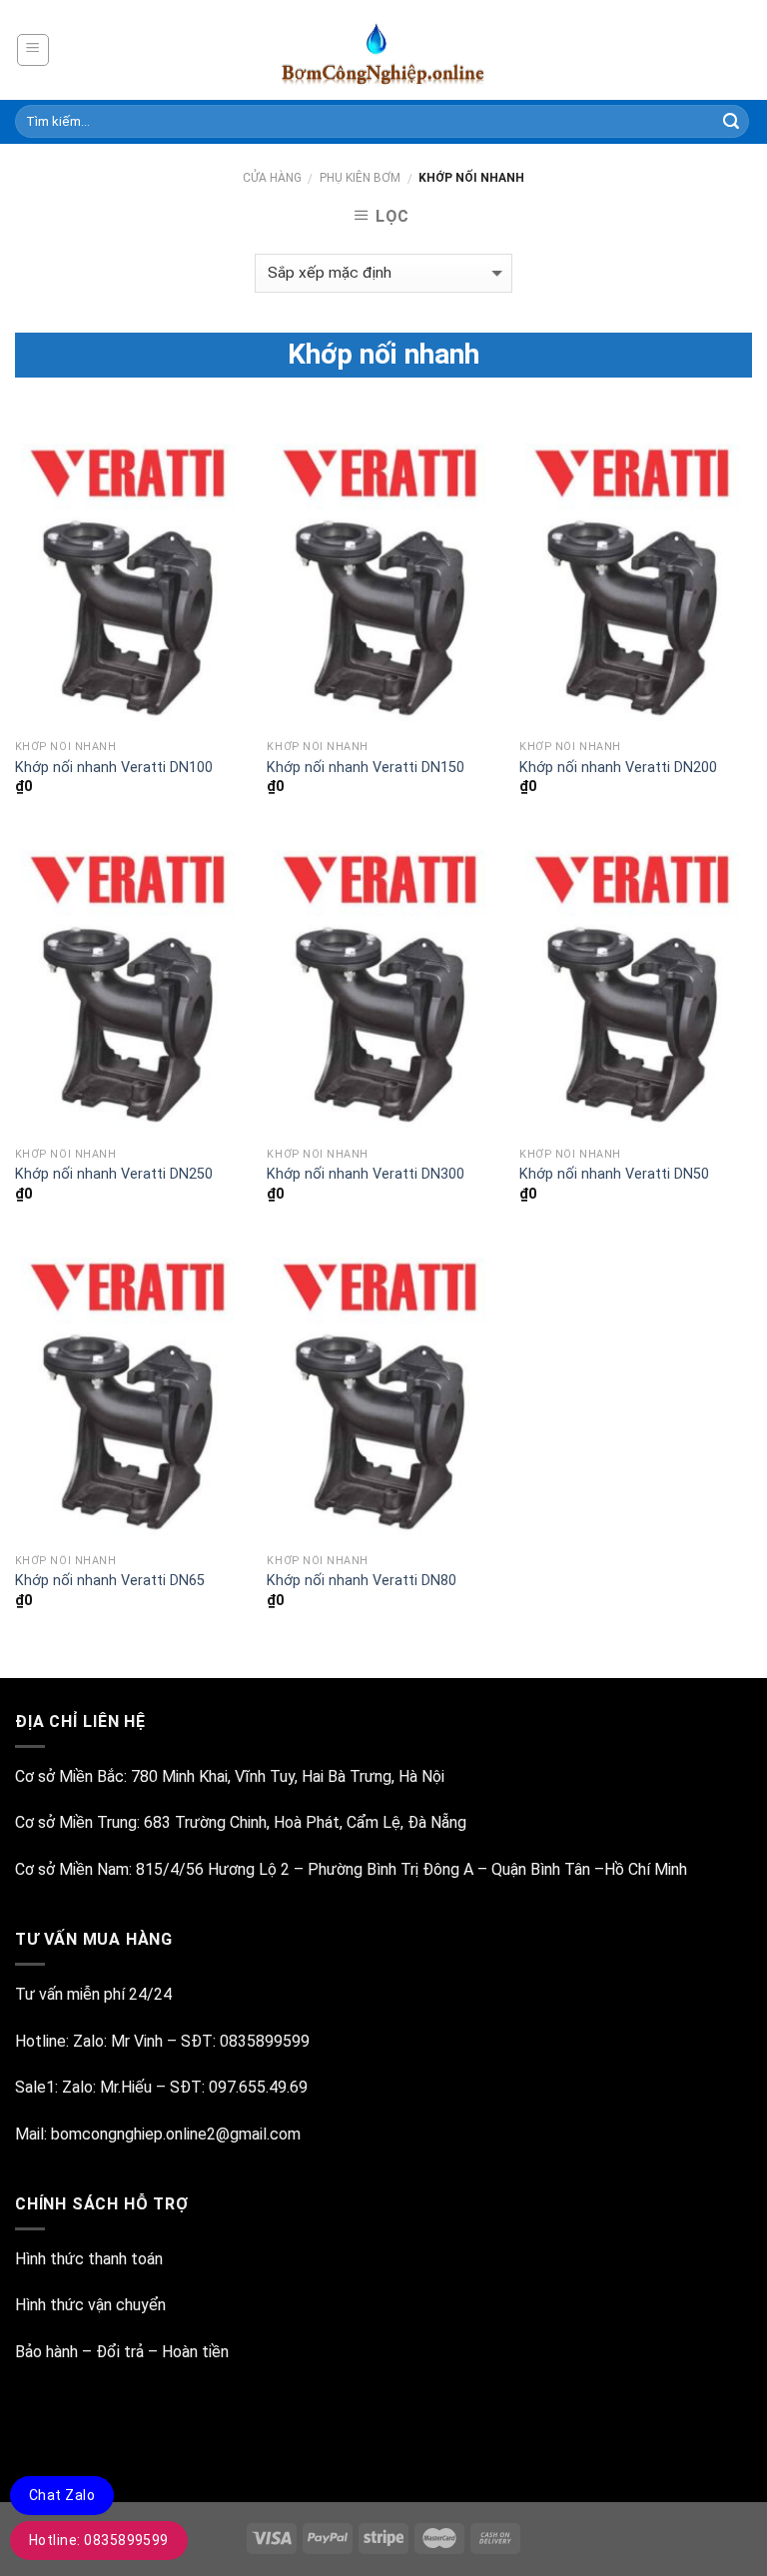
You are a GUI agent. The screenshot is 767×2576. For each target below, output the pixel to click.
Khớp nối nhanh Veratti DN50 (614, 1174)
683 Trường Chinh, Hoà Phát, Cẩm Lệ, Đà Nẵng (307, 1822)
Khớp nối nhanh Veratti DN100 (114, 768)
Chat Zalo (62, 2495)
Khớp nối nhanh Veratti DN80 (362, 1581)
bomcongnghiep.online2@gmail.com (176, 2134)
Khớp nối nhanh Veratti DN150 (366, 768)
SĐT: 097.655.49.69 (239, 2087)
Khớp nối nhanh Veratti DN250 (114, 1174)
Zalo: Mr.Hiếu (107, 2087)
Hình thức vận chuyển (90, 2305)
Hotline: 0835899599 (99, 2540)
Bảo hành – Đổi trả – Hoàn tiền (122, 2352)
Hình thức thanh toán (89, 2259)
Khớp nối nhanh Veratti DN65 (110, 1581)
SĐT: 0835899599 (245, 2041)
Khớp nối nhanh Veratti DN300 (366, 1174)
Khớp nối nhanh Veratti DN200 (618, 768)
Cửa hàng (272, 178)
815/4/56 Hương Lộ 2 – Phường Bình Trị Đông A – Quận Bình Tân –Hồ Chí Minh (411, 1869)
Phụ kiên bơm (360, 178)
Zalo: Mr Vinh (116, 2041)
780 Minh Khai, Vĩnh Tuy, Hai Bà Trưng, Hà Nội (288, 1776)
